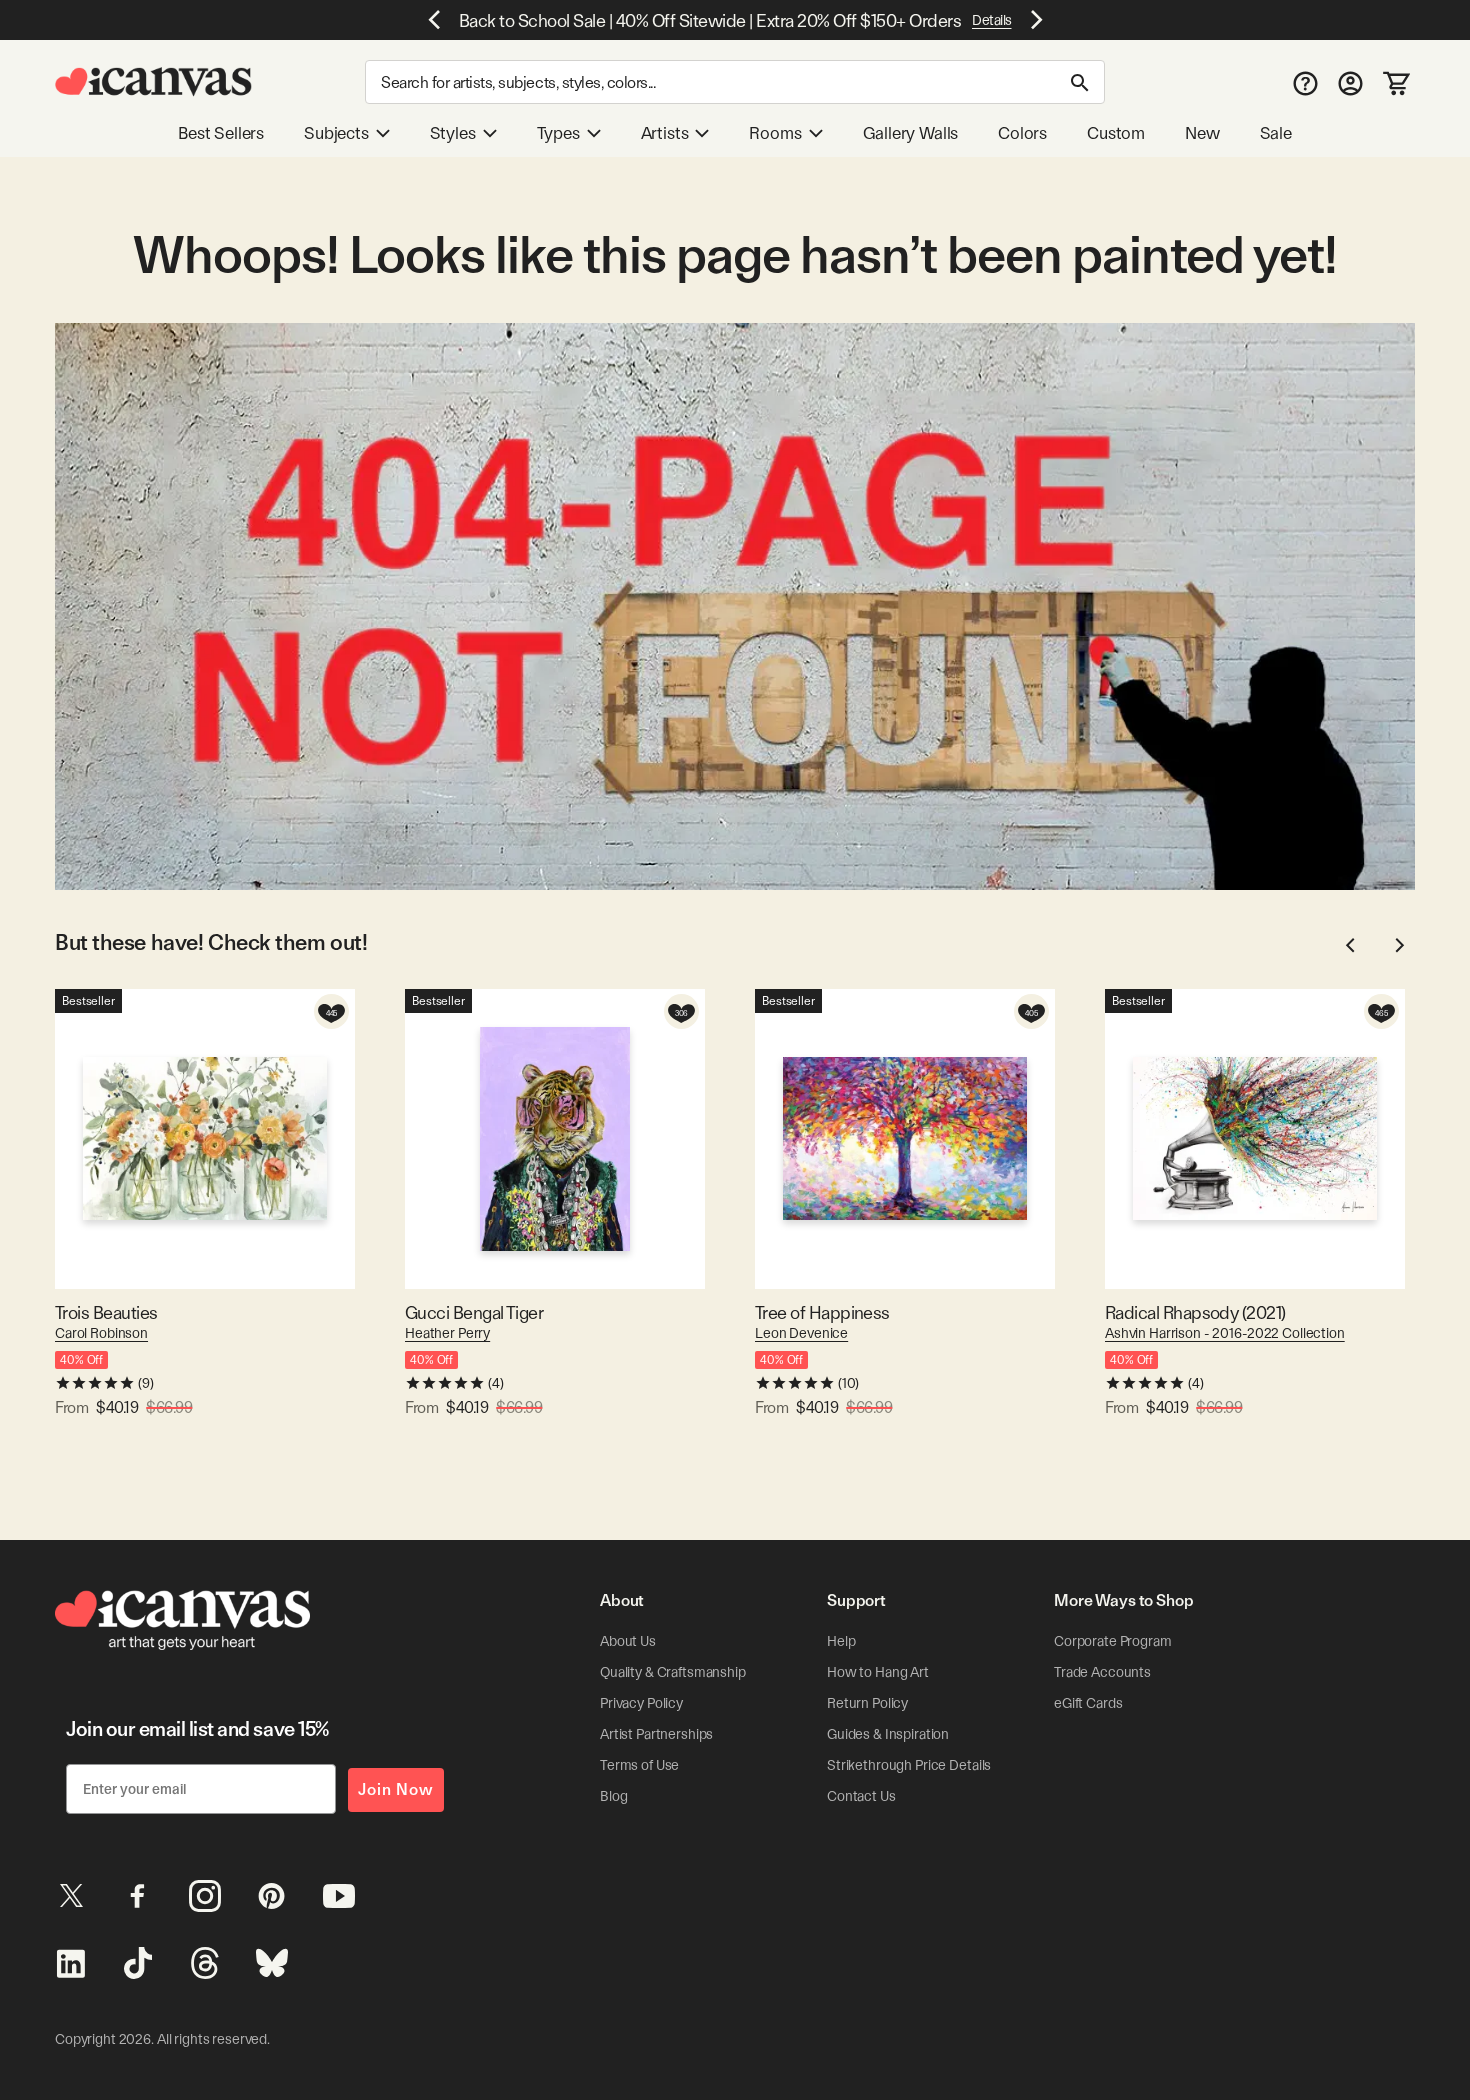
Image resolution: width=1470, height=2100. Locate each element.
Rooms (775, 133)
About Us (628, 1641)
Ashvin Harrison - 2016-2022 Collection (1225, 1333)
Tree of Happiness (822, 1312)
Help (841, 1641)
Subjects (336, 133)
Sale (1276, 133)
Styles (453, 133)
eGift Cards (1088, 1703)
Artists (665, 133)
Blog (613, 1796)
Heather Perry (447, 1333)
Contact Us (861, 1796)
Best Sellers (221, 133)
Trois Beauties (106, 1312)
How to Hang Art (878, 1672)
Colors (1022, 133)
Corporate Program (1113, 1641)
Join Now (396, 1789)
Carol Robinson (101, 1333)
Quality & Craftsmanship (673, 1672)
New (1202, 133)
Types (558, 133)
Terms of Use (639, 1765)
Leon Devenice (801, 1333)
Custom (1116, 133)
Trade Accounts (1102, 1672)
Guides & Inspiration (888, 1734)
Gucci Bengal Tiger (474, 1312)
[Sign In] (1350, 82)
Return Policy (867, 1703)
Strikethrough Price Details (909, 1765)
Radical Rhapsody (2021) (1195, 1312)
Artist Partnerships (656, 1734)
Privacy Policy (641, 1703)
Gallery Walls (911, 133)
